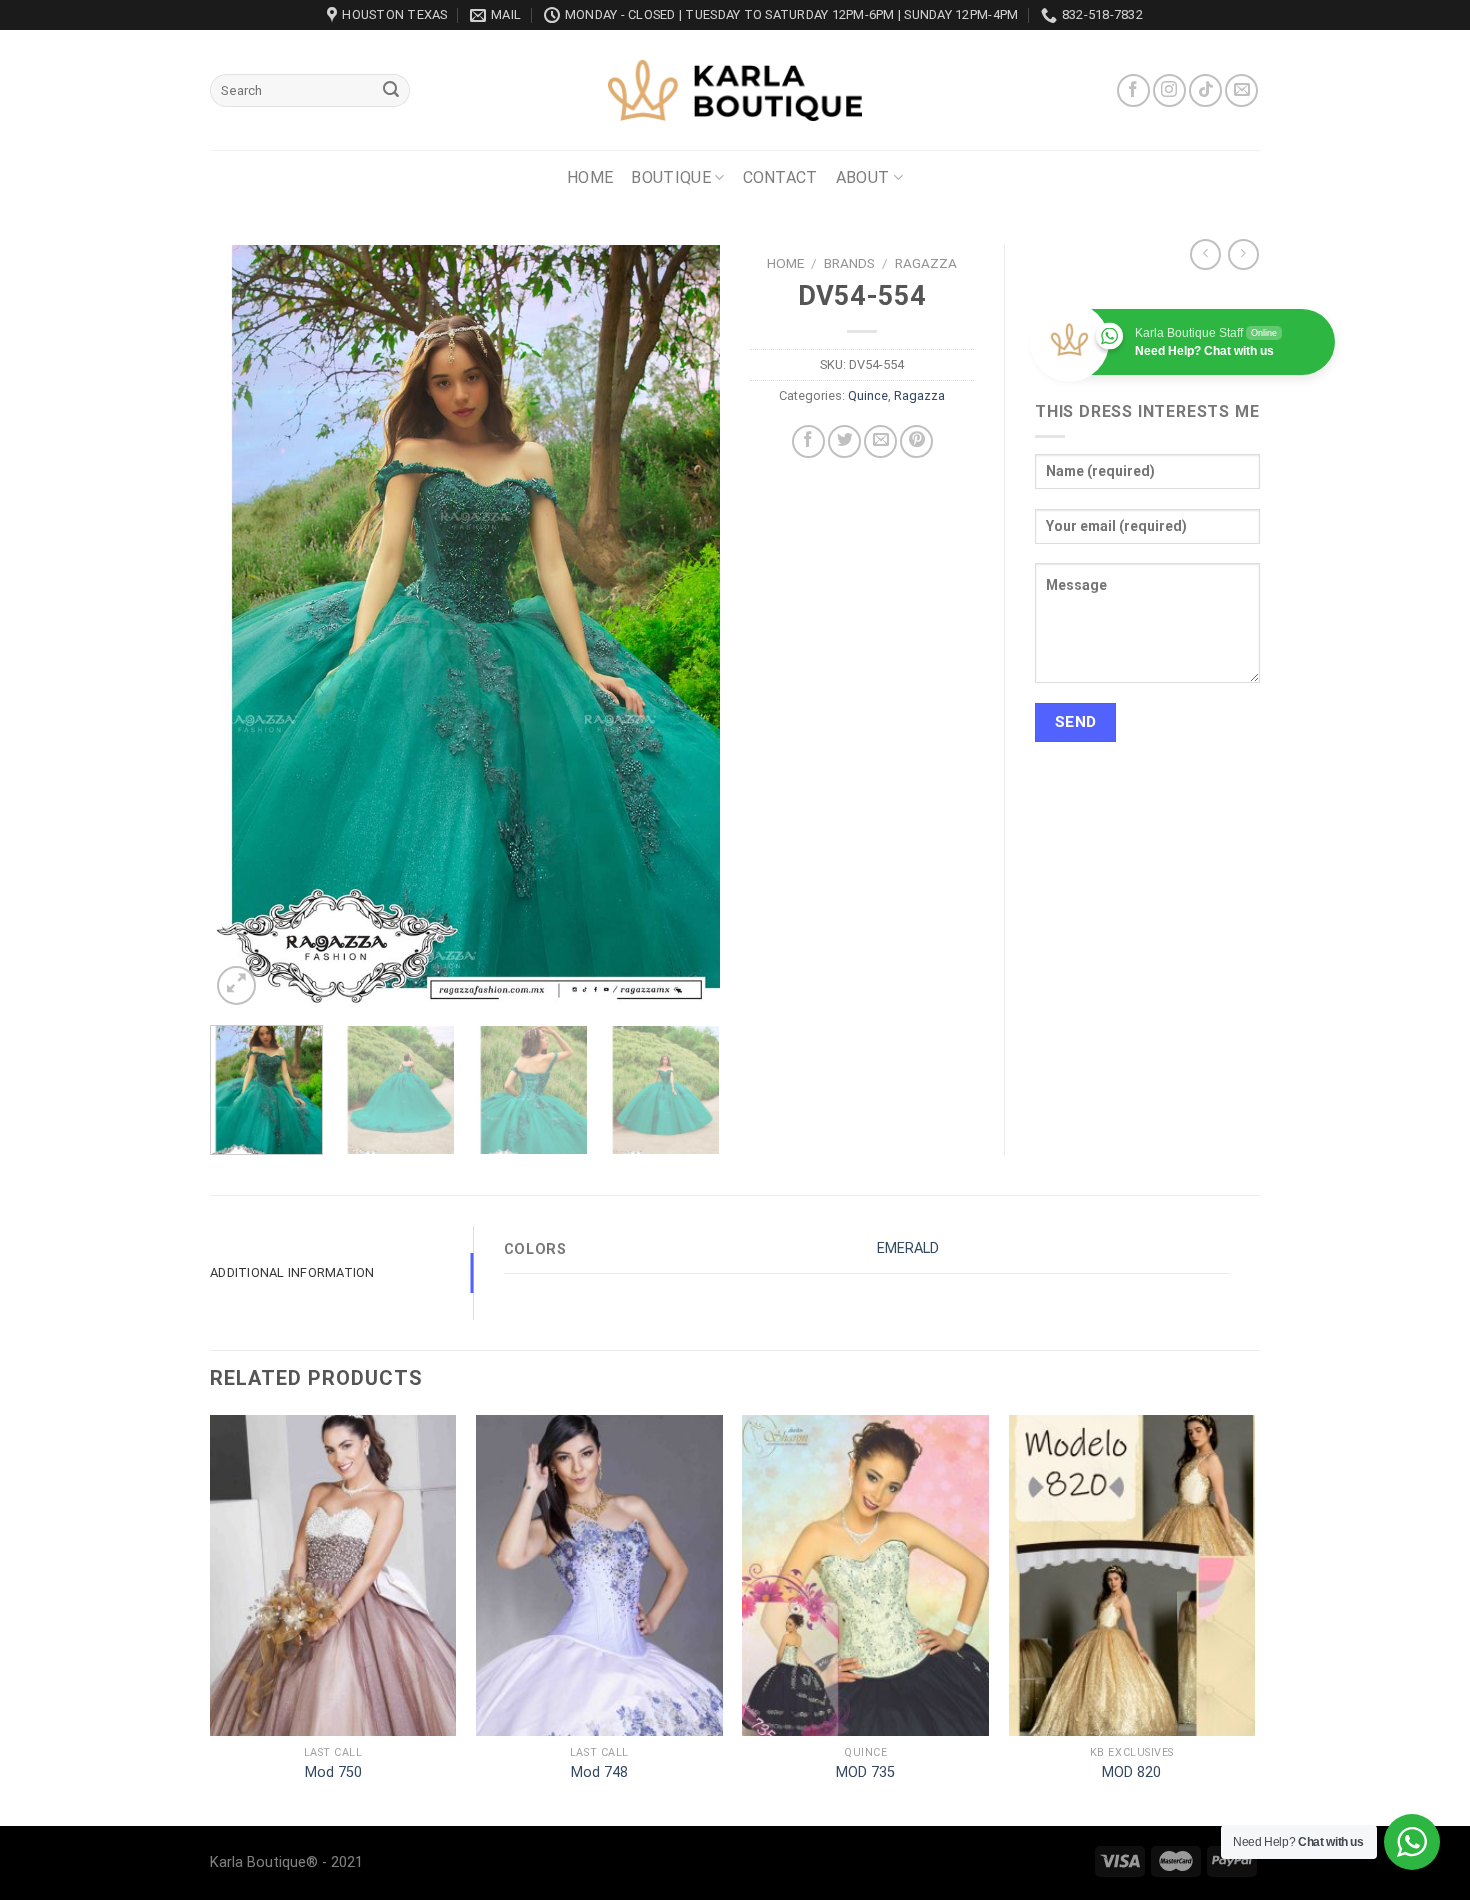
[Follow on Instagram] (1169, 90)
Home (590, 177)
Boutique (671, 177)
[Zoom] (236, 985)
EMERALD (908, 1248)
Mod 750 (333, 1772)
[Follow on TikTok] (1205, 90)
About (863, 177)
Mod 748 (599, 1772)
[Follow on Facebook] (1133, 90)
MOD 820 (1131, 1772)
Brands (849, 263)
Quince (868, 395)
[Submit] (391, 91)
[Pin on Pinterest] (916, 441)
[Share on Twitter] (844, 441)
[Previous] (245, 627)
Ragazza (926, 263)
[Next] (685, 627)
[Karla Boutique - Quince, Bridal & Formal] (735, 90)
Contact (780, 177)
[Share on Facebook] (808, 441)
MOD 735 (865, 1772)
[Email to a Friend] (880, 441)
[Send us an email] (1241, 90)
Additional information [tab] (292, 1272)
